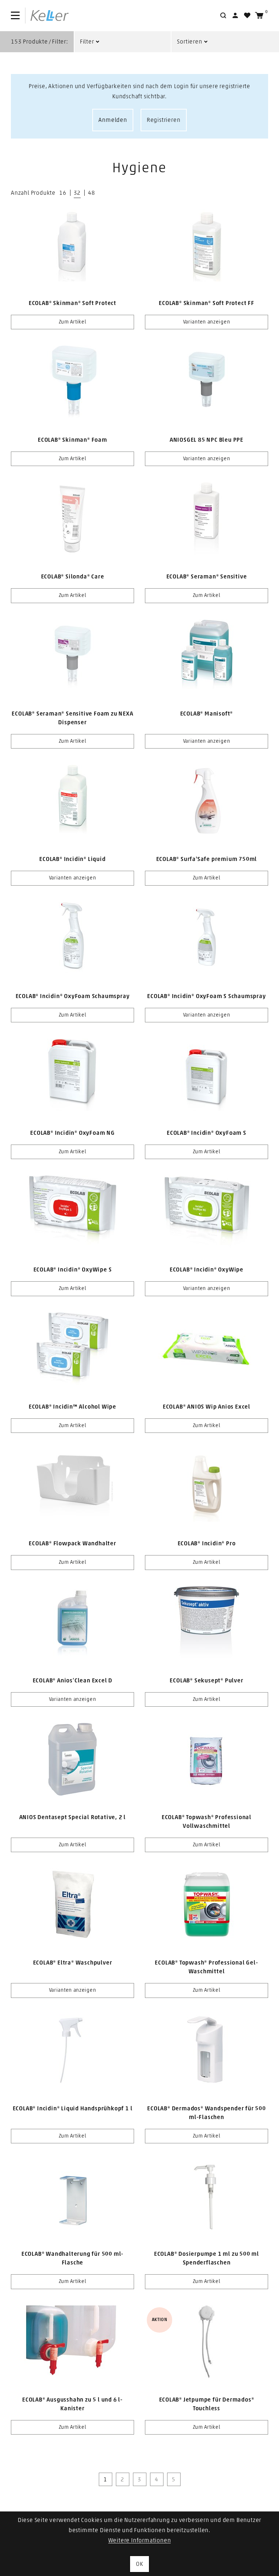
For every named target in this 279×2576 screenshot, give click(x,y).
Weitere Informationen (140, 2540)
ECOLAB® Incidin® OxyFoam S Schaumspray (206, 996)
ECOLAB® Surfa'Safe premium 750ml (207, 859)
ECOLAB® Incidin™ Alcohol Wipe (72, 1407)
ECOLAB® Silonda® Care (73, 577)
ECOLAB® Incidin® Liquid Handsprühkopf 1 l (73, 2109)
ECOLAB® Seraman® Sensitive (207, 577)
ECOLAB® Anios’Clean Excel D (73, 1681)
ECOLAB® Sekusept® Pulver (206, 1681)
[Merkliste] (247, 15)
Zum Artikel (73, 322)
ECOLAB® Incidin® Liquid (72, 859)
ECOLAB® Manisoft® (207, 714)
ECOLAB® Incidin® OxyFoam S (207, 1133)
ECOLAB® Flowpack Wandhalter (72, 1543)
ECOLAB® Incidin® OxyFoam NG (72, 1133)
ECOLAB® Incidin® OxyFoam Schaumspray (73, 996)
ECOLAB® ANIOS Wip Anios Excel (207, 1407)
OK (139, 2564)
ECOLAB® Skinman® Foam (72, 440)
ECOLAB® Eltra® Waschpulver (73, 1963)
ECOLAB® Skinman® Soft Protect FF (207, 303)
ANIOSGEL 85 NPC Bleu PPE (207, 440)
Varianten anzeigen (207, 322)
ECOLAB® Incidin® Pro (207, 1543)
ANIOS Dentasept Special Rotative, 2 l (73, 1817)
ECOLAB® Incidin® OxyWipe (207, 1270)
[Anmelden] (235, 15)
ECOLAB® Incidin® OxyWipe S (73, 1270)
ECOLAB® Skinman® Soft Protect (72, 303)
